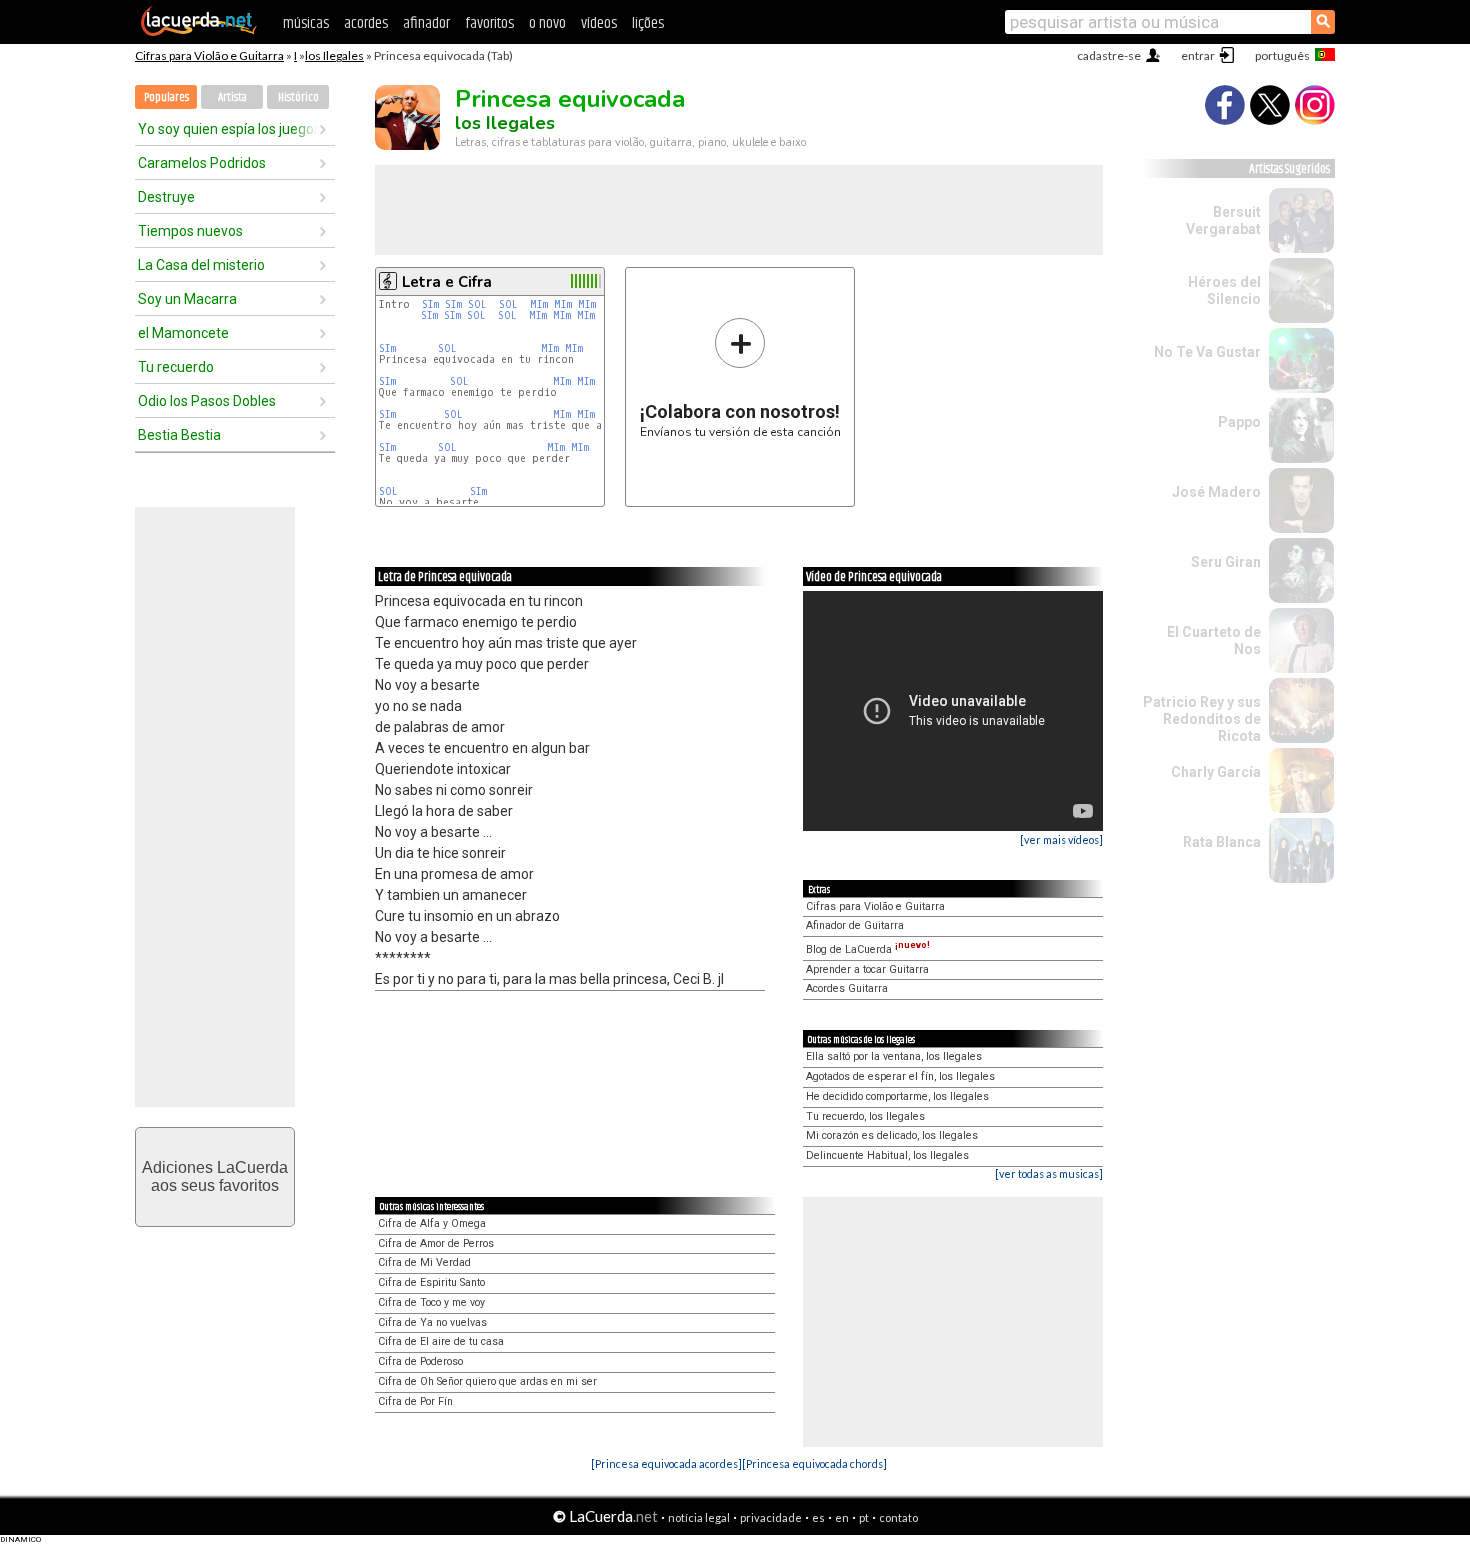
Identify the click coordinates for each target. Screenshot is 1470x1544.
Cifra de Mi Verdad (424, 1262)
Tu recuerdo (176, 367)
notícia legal (699, 1517)
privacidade (771, 1517)
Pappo (1239, 422)
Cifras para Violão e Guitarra (209, 55)
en (842, 1517)
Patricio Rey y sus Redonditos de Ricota (1202, 719)
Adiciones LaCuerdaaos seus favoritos (215, 1176)
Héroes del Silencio (1224, 290)
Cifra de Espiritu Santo (431, 1282)
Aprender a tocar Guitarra (867, 969)
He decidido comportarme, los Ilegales (897, 1096)
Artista (232, 97)
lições (648, 23)
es (818, 1517)
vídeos (599, 23)
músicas (306, 23)
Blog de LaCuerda (868, 949)
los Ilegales (334, 55)
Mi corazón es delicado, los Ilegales (892, 1135)
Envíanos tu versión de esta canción (740, 377)
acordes (366, 23)
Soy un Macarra (187, 299)
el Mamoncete (183, 333)
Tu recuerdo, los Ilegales (865, 1116)
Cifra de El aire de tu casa (441, 1341)
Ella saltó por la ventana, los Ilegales (894, 1056)
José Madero (1216, 492)
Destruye (166, 197)
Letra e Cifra (447, 282)
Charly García (1216, 772)
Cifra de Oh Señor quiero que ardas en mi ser (487, 1381)
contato (898, 1517)
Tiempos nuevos (190, 231)
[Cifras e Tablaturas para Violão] (199, 32)
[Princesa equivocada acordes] (666, 1463)
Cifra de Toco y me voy (431, 1302)
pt (864, 1517)
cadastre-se (1109, 55)
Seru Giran (1226, 562)
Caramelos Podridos (202, 163)
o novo (547, 23)
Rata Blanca (1222, 842)
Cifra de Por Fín (415, 1401)
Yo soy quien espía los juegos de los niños (228, 129)
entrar (1198, 55)
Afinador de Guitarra (855, 925)
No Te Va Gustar (1207, 352)
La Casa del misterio (201, 265)
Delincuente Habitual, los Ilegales (887, 1155)
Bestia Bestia (179, 435)
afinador (426, 23)
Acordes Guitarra (847, 988)
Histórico (298, 97)
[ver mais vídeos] (1061, 839)
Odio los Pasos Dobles (207, 401)
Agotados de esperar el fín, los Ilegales (900, 1076)
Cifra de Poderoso (420, 1361)
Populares (166, 97)
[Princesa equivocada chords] (814, 1463)
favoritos (489, 23)
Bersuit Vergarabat (1223, 220)
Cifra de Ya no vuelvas (432, 1322)
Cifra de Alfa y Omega (432, 1223)
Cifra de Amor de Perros (436, 1243)
